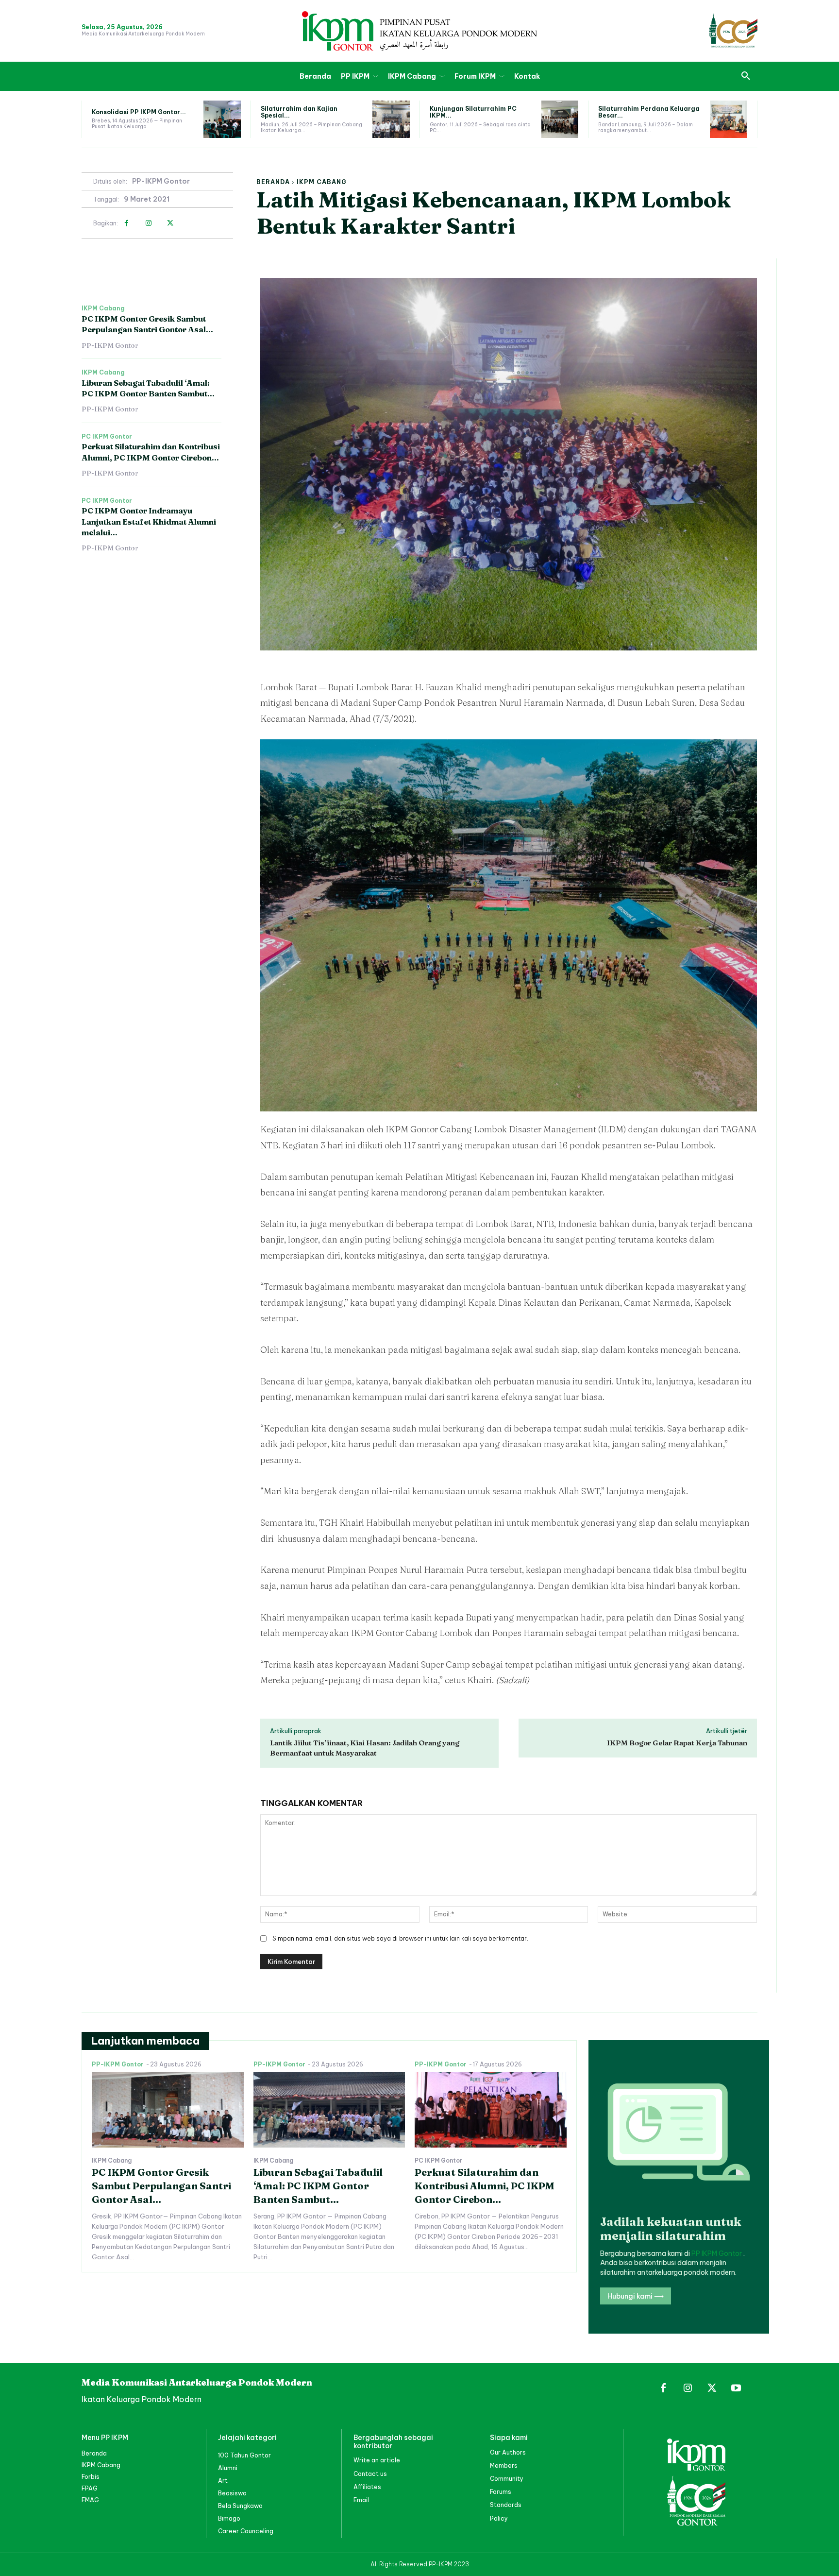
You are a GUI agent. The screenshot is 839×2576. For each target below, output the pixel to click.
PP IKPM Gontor (717, 2253)
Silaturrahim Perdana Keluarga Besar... (649, 112)
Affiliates (367, 2487)
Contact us (370, 2474)
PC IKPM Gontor (107, 437)
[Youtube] (736, 2388)
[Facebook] (126, 223)
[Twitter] (170, 223)
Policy (499, 2518)
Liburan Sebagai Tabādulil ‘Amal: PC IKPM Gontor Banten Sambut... (318, 2186)
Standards (506, 2505)
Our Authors (508, 2452)
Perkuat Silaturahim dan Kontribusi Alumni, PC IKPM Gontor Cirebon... (485, 2186)
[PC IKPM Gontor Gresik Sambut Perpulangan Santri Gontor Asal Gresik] (168, 2110)
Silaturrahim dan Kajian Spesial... (299, 112)
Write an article (377, 2460)
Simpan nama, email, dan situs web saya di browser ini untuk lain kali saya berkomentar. (400, 1938)
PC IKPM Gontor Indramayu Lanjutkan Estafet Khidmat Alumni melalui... (149, 521)
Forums (501, 2492)
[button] (746, 76)
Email (361, 2500)
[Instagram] (148, 223)
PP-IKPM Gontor (161, 181)
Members (504, 2465)
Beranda (273, 182)
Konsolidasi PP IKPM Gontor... (139, 112)
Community (507, 2479)
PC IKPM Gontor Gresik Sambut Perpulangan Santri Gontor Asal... (147, 324)
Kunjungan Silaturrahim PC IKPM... (473, 112)
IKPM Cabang (322, 182)
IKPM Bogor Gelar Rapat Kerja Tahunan (677, 1743)
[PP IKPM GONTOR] (419, 31)
